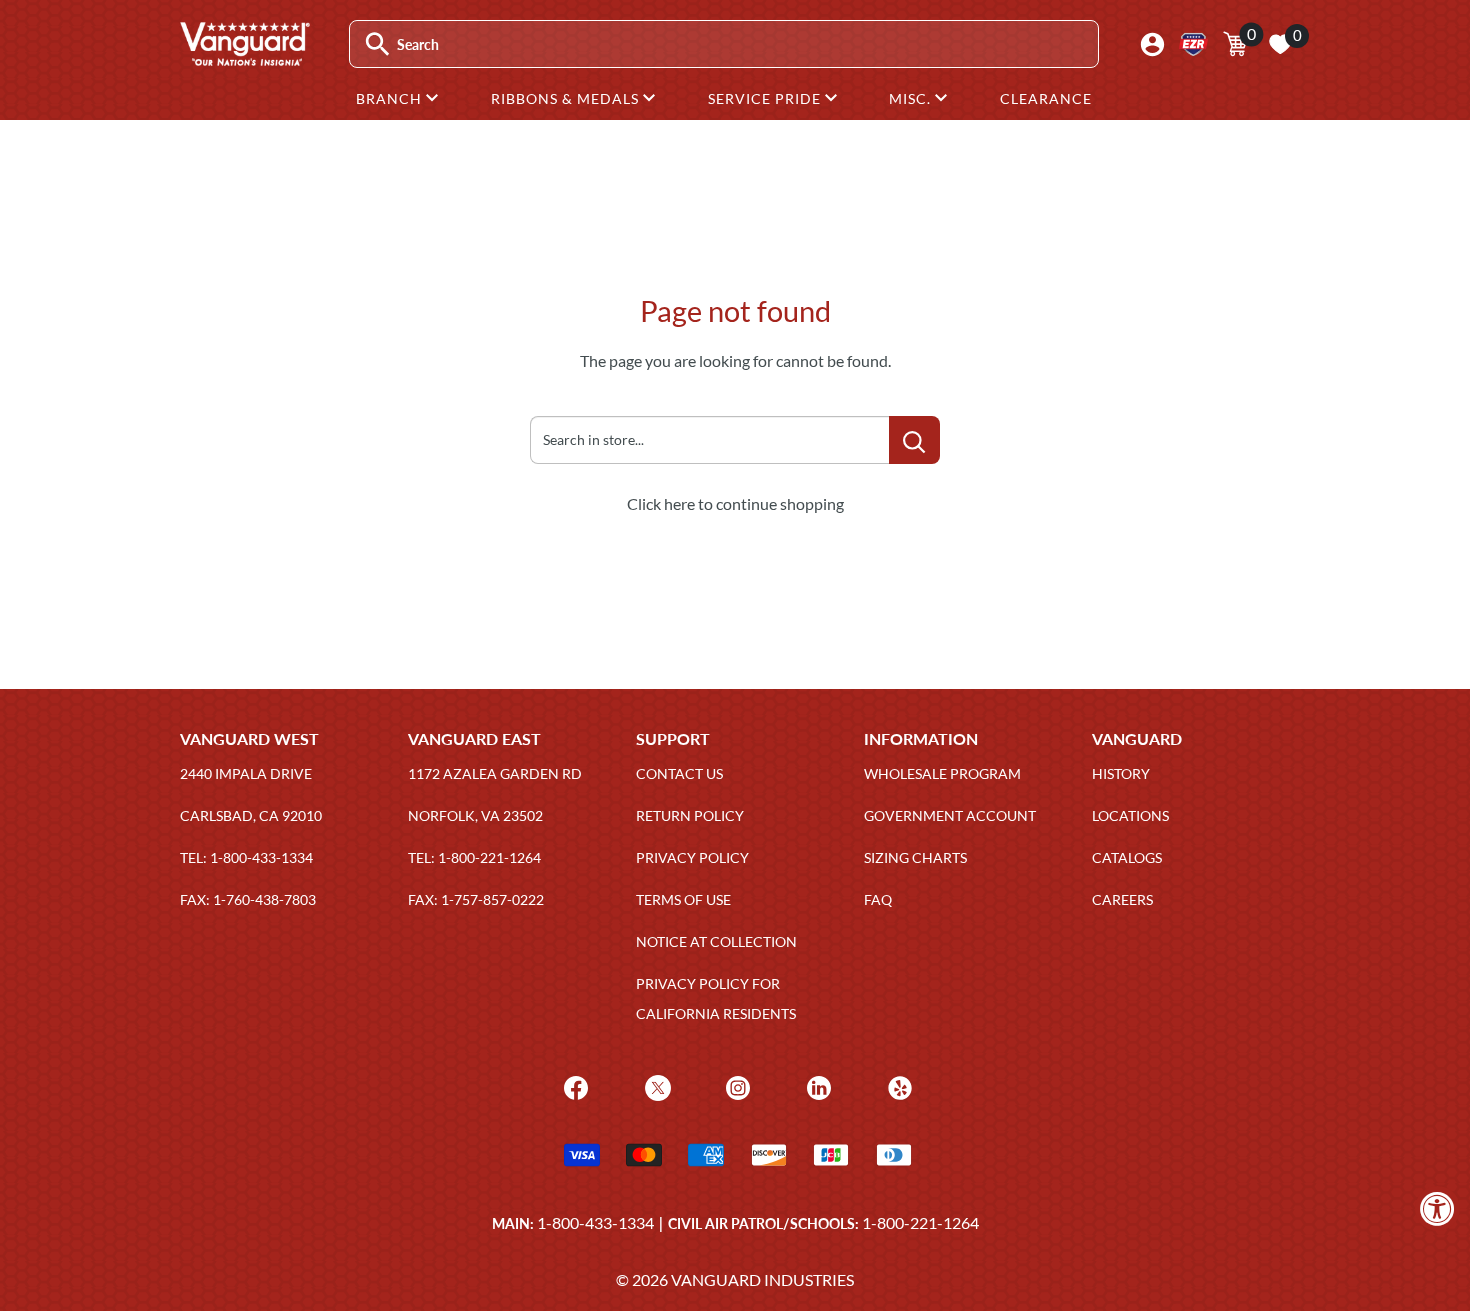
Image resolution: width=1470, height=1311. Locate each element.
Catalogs (1127, 857)
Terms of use (683, 899)
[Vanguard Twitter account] (655, 1085)
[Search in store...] (914, 440)
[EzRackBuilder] (1193, 44)
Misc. (912, 98)
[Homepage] (244, 59)
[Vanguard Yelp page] (897, 1085)
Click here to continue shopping (735, 503)
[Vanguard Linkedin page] (816, 1085)
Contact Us (679, 773)
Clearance (1046, 98)
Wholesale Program (942, 773)
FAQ (878, 899)
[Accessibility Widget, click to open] (1437, 1208)
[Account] (1152, 44)
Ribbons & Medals (567, 98)
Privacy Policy (692, 857)
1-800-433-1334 (595, 1222)
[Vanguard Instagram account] (735, 1085)
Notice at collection (716, 941)
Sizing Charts (915, 857)
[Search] (377, 44)
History (1121, 773)
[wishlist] (1280, 44)
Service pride (766, 98)
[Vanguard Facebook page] (573, 1085)
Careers (1122, 899)
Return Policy (690, 815)
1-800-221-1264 (920, 1222)
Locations (1130, 815)
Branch (391, 98)
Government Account (950, 815)
